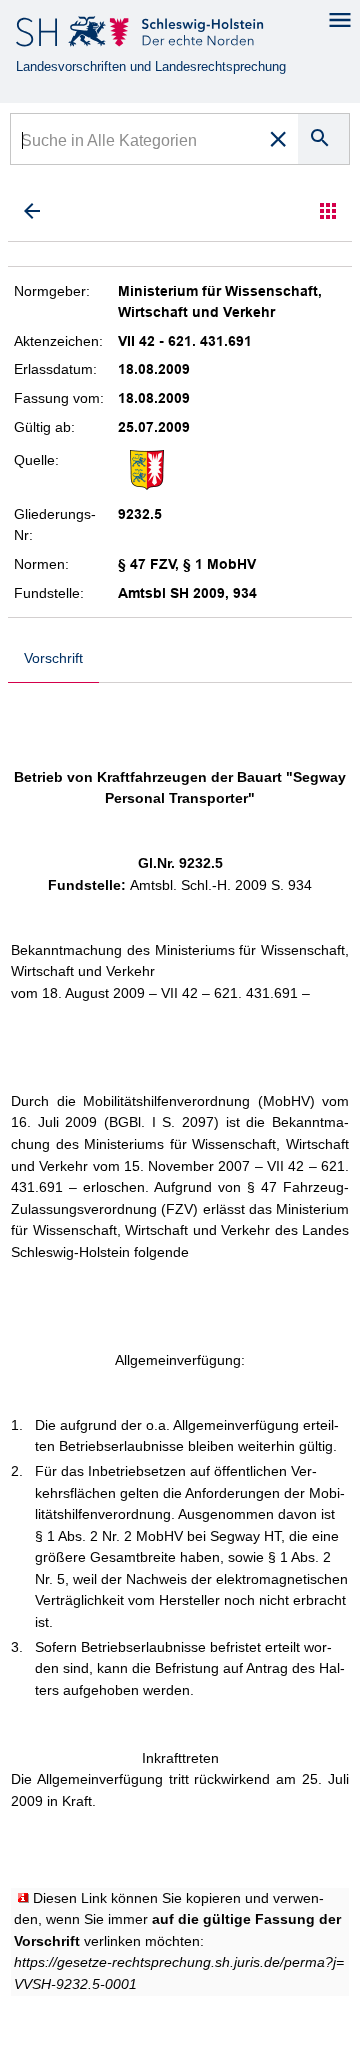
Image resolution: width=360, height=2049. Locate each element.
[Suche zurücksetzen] (278, 139)
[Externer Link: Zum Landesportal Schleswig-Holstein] (141, 35)
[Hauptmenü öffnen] (340, 20)
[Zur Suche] (32, 211)
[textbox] (135, 143)
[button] (328, 211)
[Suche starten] (323, 139)
